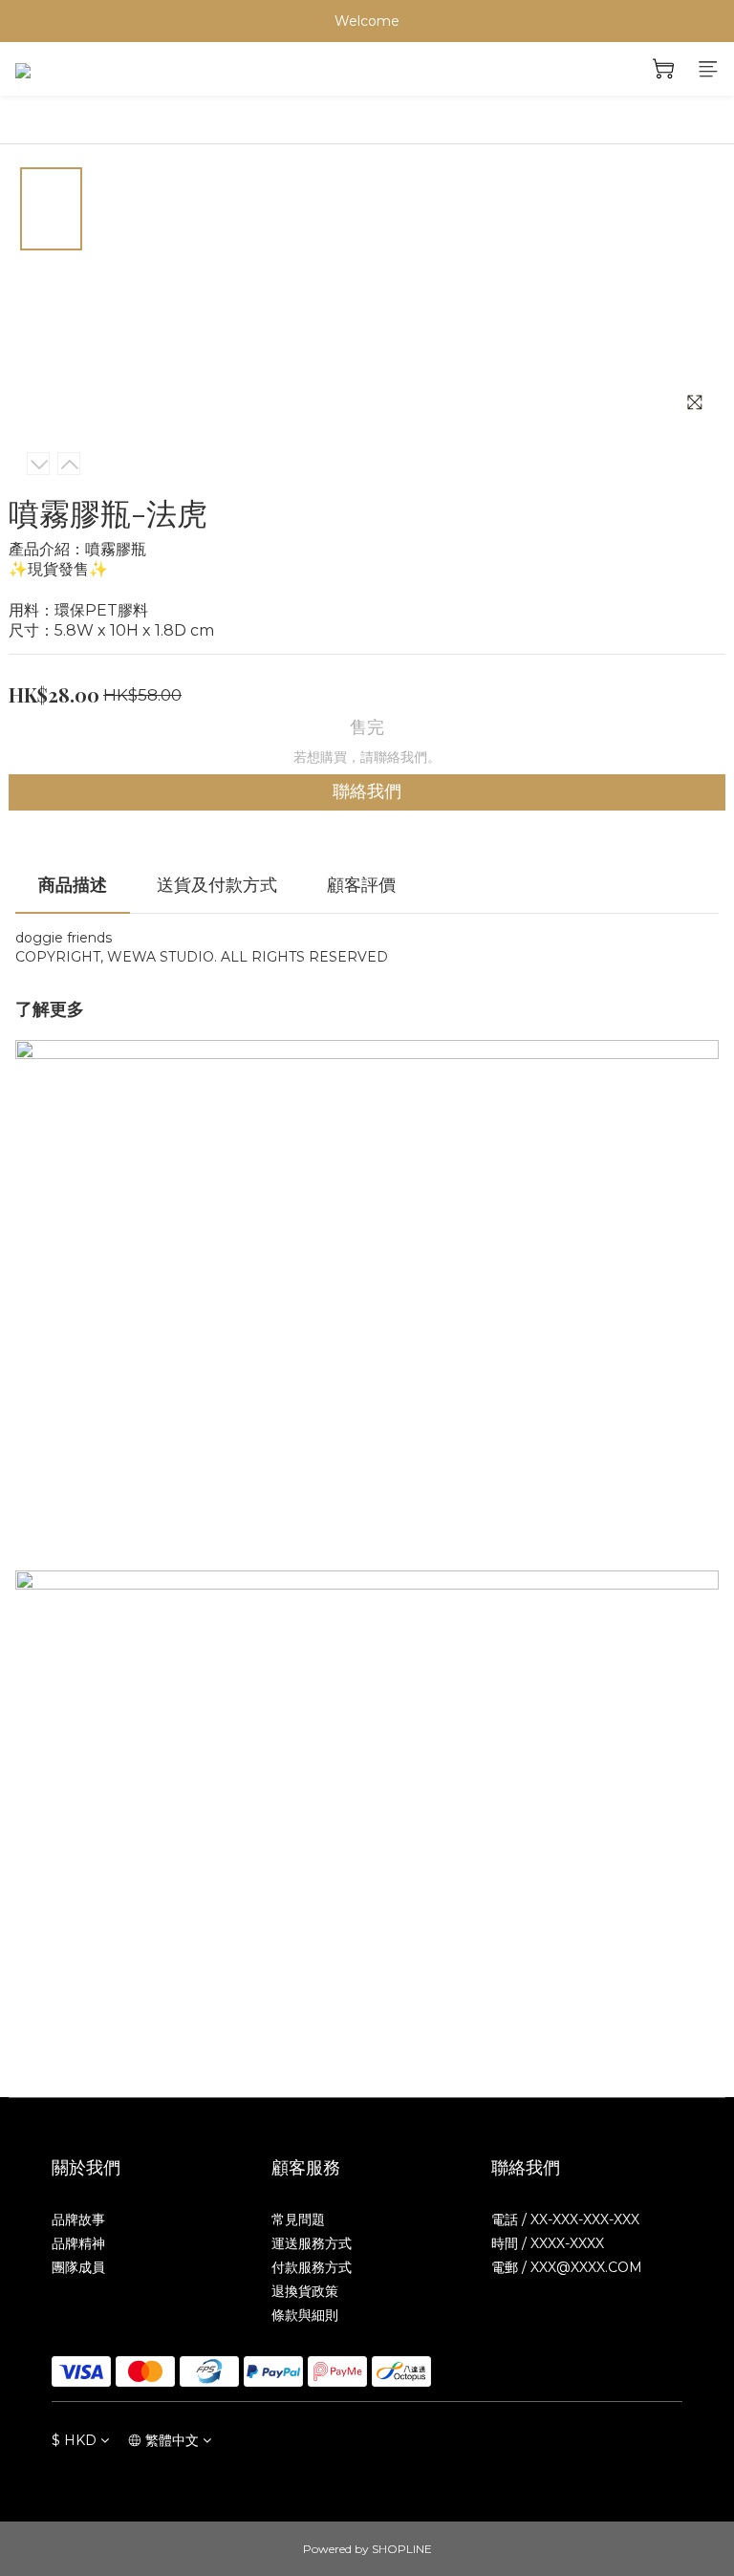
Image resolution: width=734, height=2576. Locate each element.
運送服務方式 (312, 2243)
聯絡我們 (367, 791)
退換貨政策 (305, 2291)
